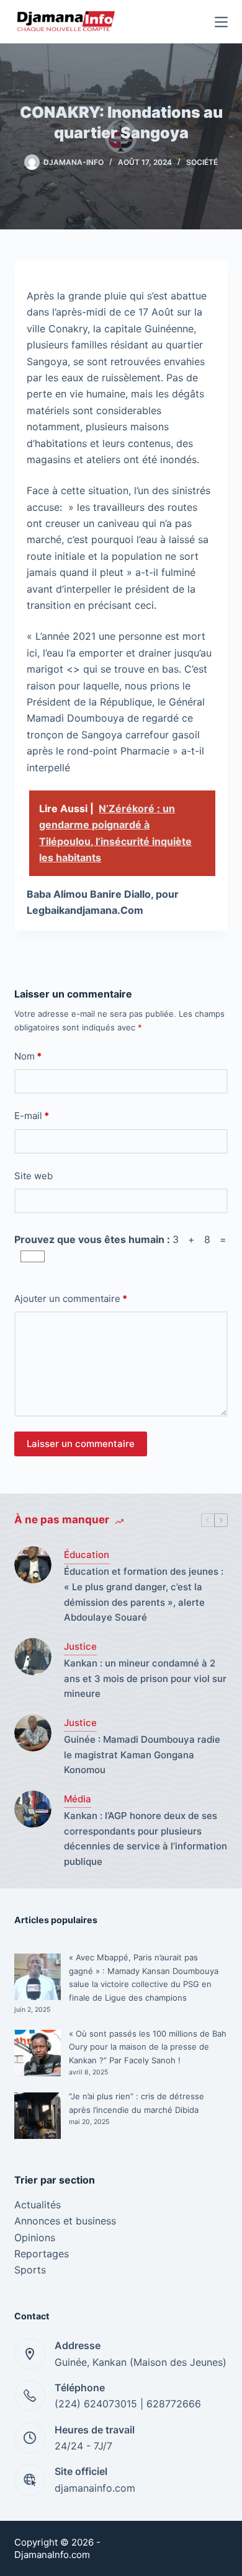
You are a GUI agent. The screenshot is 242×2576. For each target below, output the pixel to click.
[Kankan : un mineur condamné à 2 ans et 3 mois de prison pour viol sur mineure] (33, 1657)
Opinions (35, 2237)
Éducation (87, 1555)
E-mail (32, 1116)
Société (202, 162)
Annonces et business (65, 2221)
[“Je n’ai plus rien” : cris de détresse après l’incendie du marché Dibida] (38, 2116)
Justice (80, 1646)
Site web (34, 1176)
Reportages (42, 2254)
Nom (28, 1056)
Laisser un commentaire (81, 1444)
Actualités (38, 2205)
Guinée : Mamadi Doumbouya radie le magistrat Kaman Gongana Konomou (142, 1755)
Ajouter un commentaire (71, 1299)
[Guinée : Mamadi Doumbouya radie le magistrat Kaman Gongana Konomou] (33, 1733)
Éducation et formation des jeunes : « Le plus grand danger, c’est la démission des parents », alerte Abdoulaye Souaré (144, 1594)
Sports (30, 2270)
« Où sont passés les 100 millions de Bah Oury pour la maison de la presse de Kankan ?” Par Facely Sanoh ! (148, 2047)
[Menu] (221, 22)
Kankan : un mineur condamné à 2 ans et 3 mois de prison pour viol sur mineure (145, 1679)
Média (78, 1799)
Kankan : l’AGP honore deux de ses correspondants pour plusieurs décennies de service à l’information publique (146, 1839)
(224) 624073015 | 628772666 (128, 2404)
